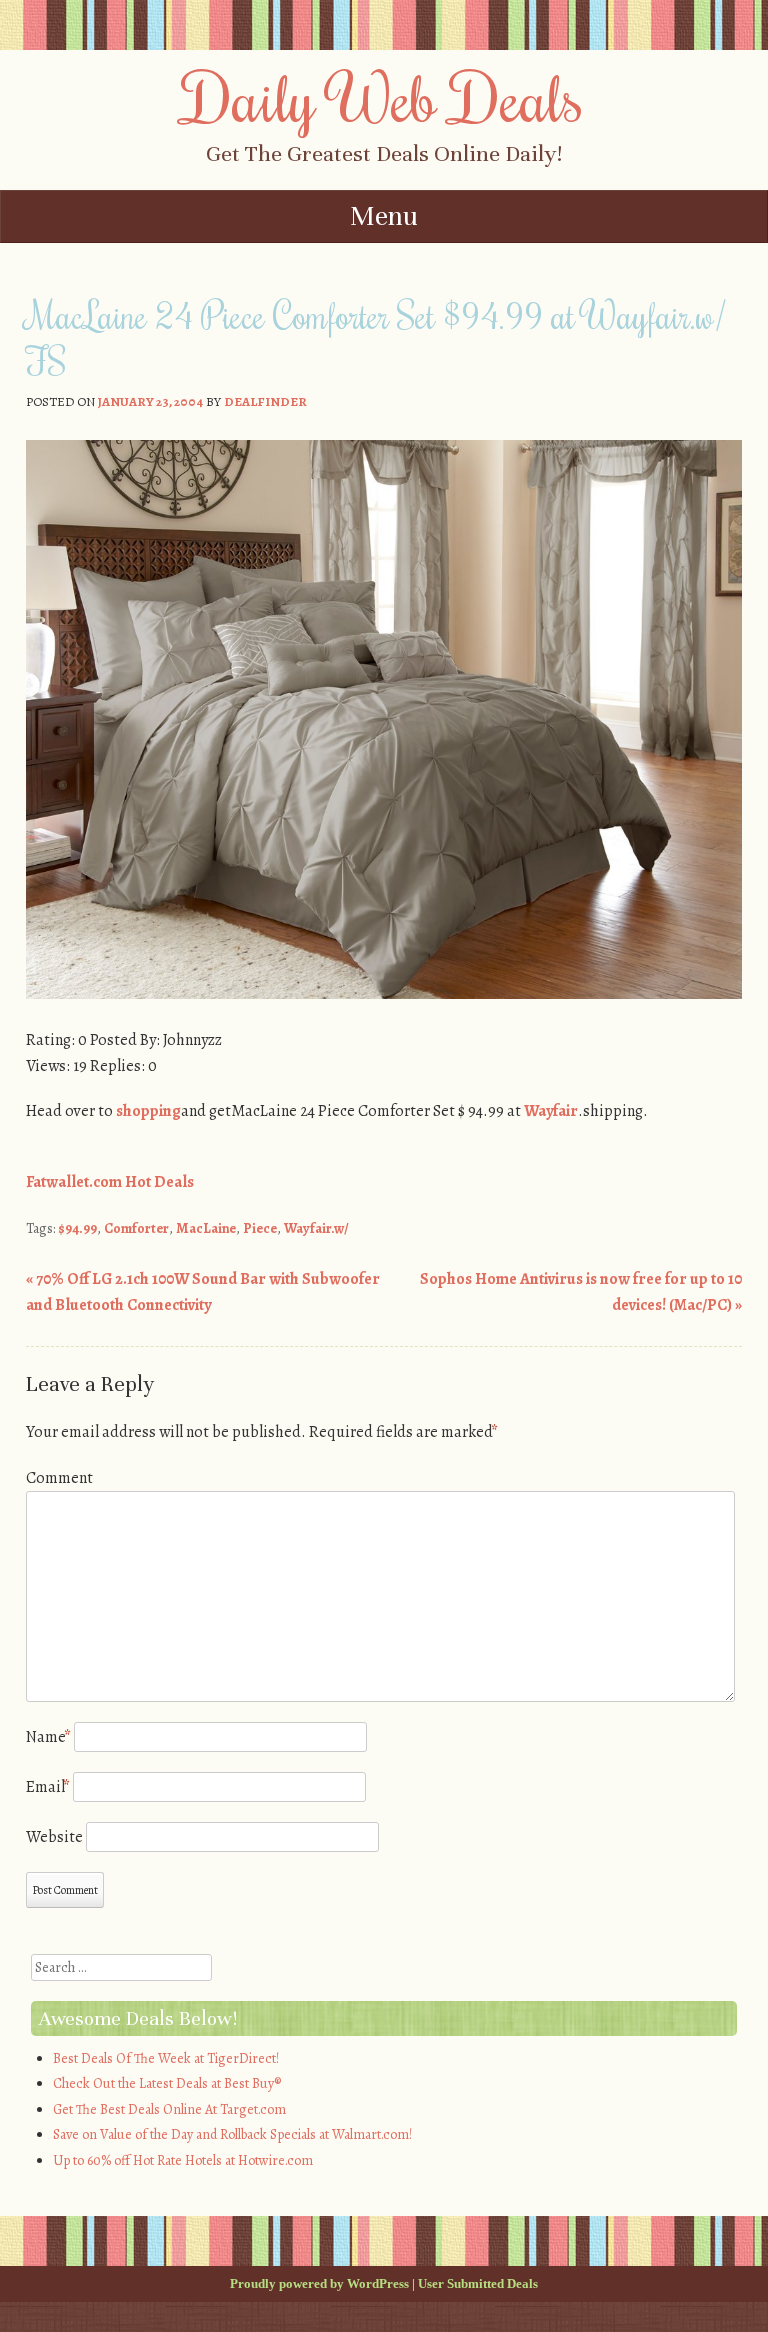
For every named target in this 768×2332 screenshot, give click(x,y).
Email (48, 1787)
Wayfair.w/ (316, 1228)
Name (48, 1737)
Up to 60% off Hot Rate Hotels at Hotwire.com (183, 2160)
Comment (59, 1478)
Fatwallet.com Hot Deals (110, 1182)
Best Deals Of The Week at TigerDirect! (166, 2058)
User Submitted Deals (478, 2283)
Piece (260, 1228)
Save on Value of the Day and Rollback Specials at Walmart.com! (232, 2134)
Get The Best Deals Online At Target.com (169, 2109)
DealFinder (265, 401)
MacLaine (206, 1228)
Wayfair (551, 1111)
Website (54, 1837)
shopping (148, 1111)
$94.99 (77, 1228)
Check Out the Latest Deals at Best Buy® (167, 2083)
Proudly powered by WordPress (319, 2283)
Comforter (136, 1228)
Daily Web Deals (384, 97)
